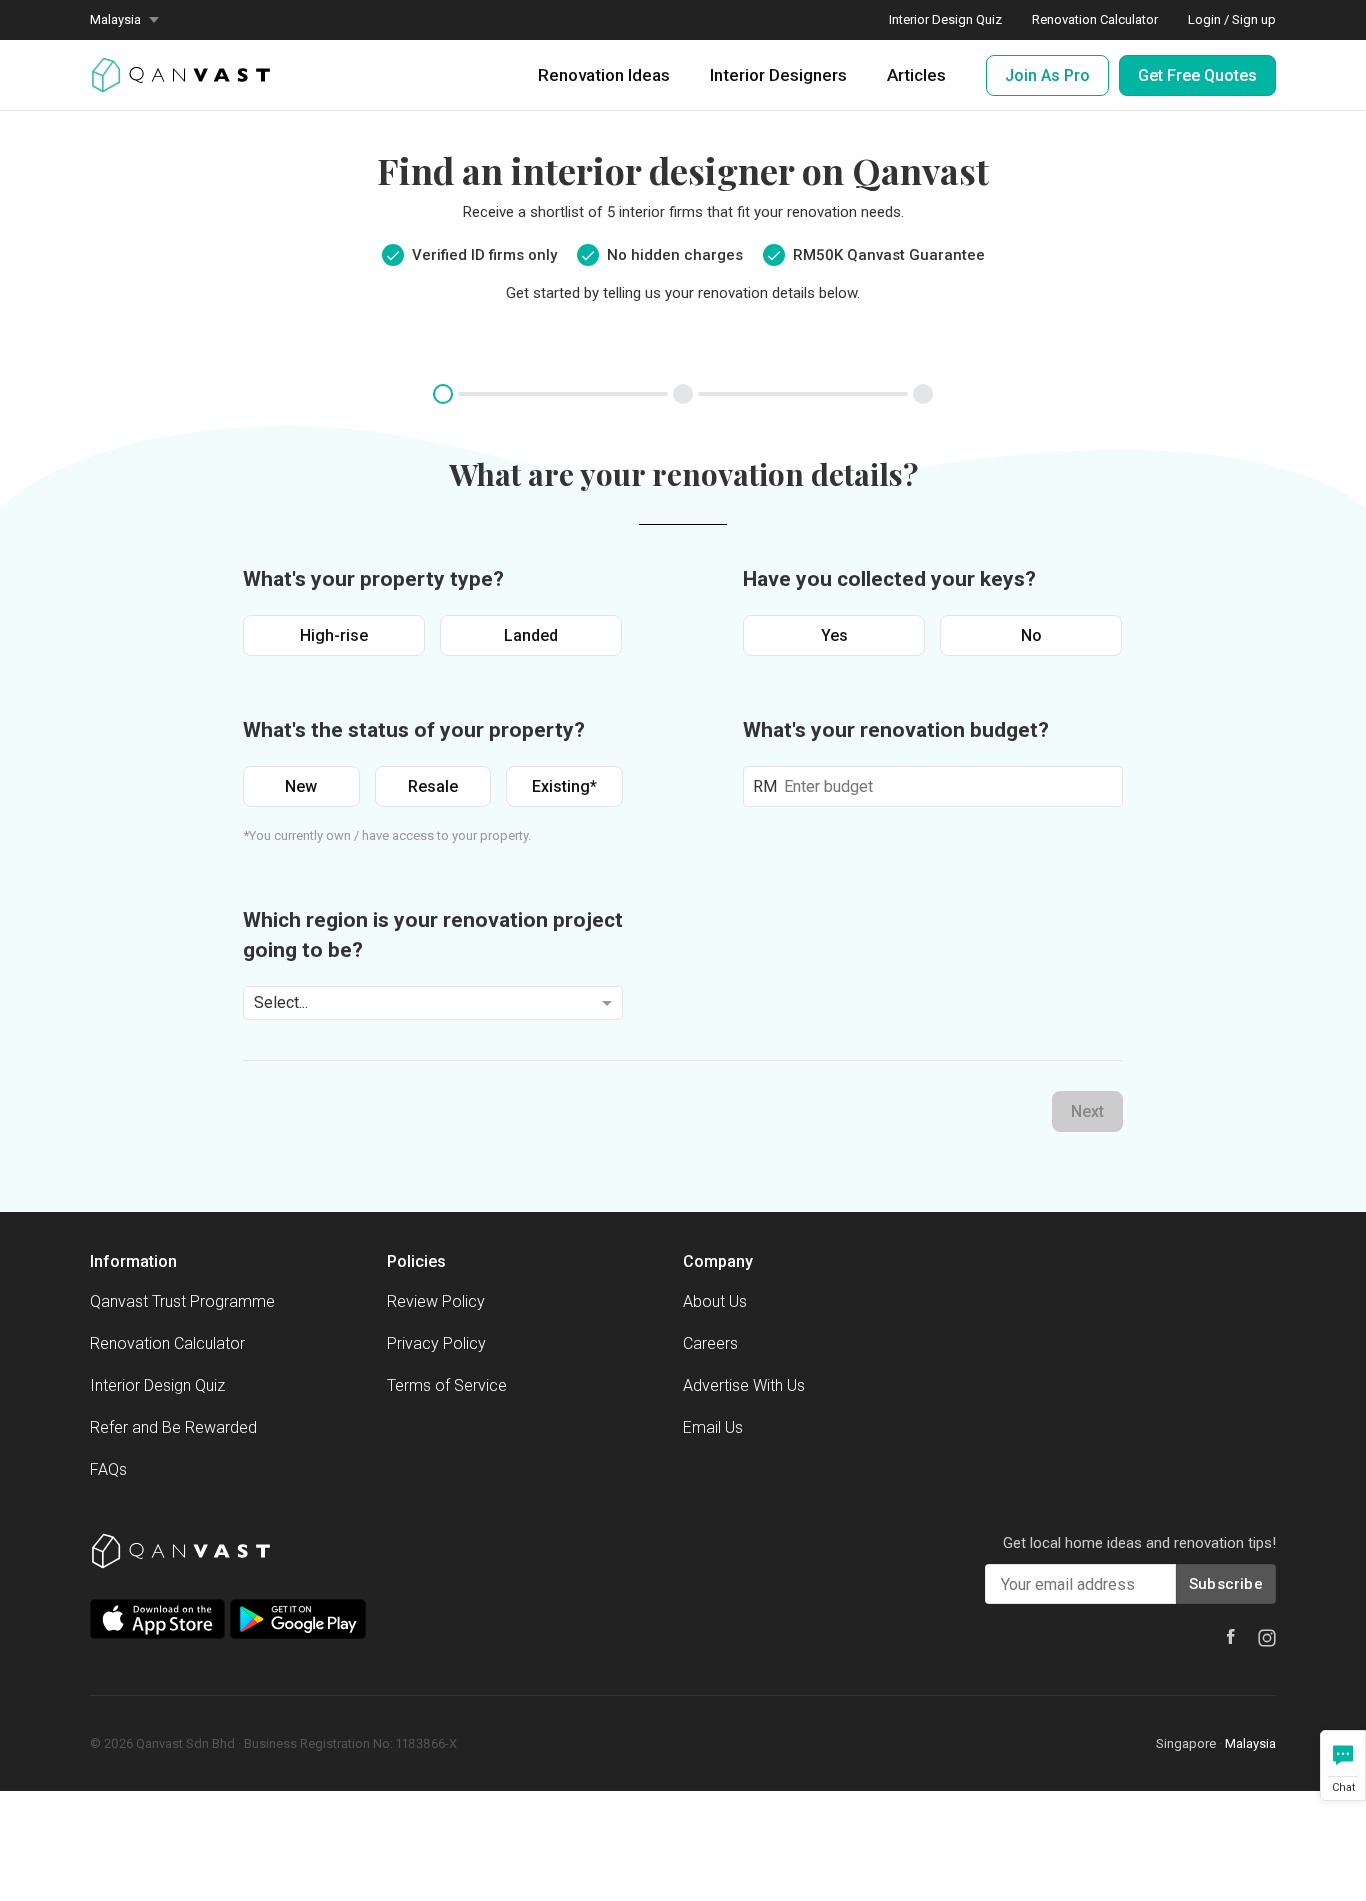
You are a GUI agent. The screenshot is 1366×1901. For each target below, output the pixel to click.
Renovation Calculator (1095, 19)
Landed (531, 635)
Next (1087, 1111)
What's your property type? (373, 579)
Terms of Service (447, 1385)
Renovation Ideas (604, 75)
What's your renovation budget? (896, 730)
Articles (916, 75)
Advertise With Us (744, 1385)
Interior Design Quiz (945, 19)
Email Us (713, 1427)
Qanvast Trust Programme (182, 1301)
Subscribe (1226, 1584)
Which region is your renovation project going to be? (433, 935)
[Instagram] (1267, 1638)
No (1031, 635)
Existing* (564, 786)
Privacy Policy (436, 1343)
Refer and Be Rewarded (173, 1427)
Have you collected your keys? (889, 579)
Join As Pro (1047, 75)
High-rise (334, 635)
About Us (715, 1301)
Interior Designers (778, 75)
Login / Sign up (1232, 19)
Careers (710, 1343)
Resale (433, 786)
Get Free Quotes (1197, 75)
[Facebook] (1231, 1636)
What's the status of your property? (414, 730)
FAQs (108, 1469)
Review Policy (436, 1301)
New (301, 786)
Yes (834, 635)
